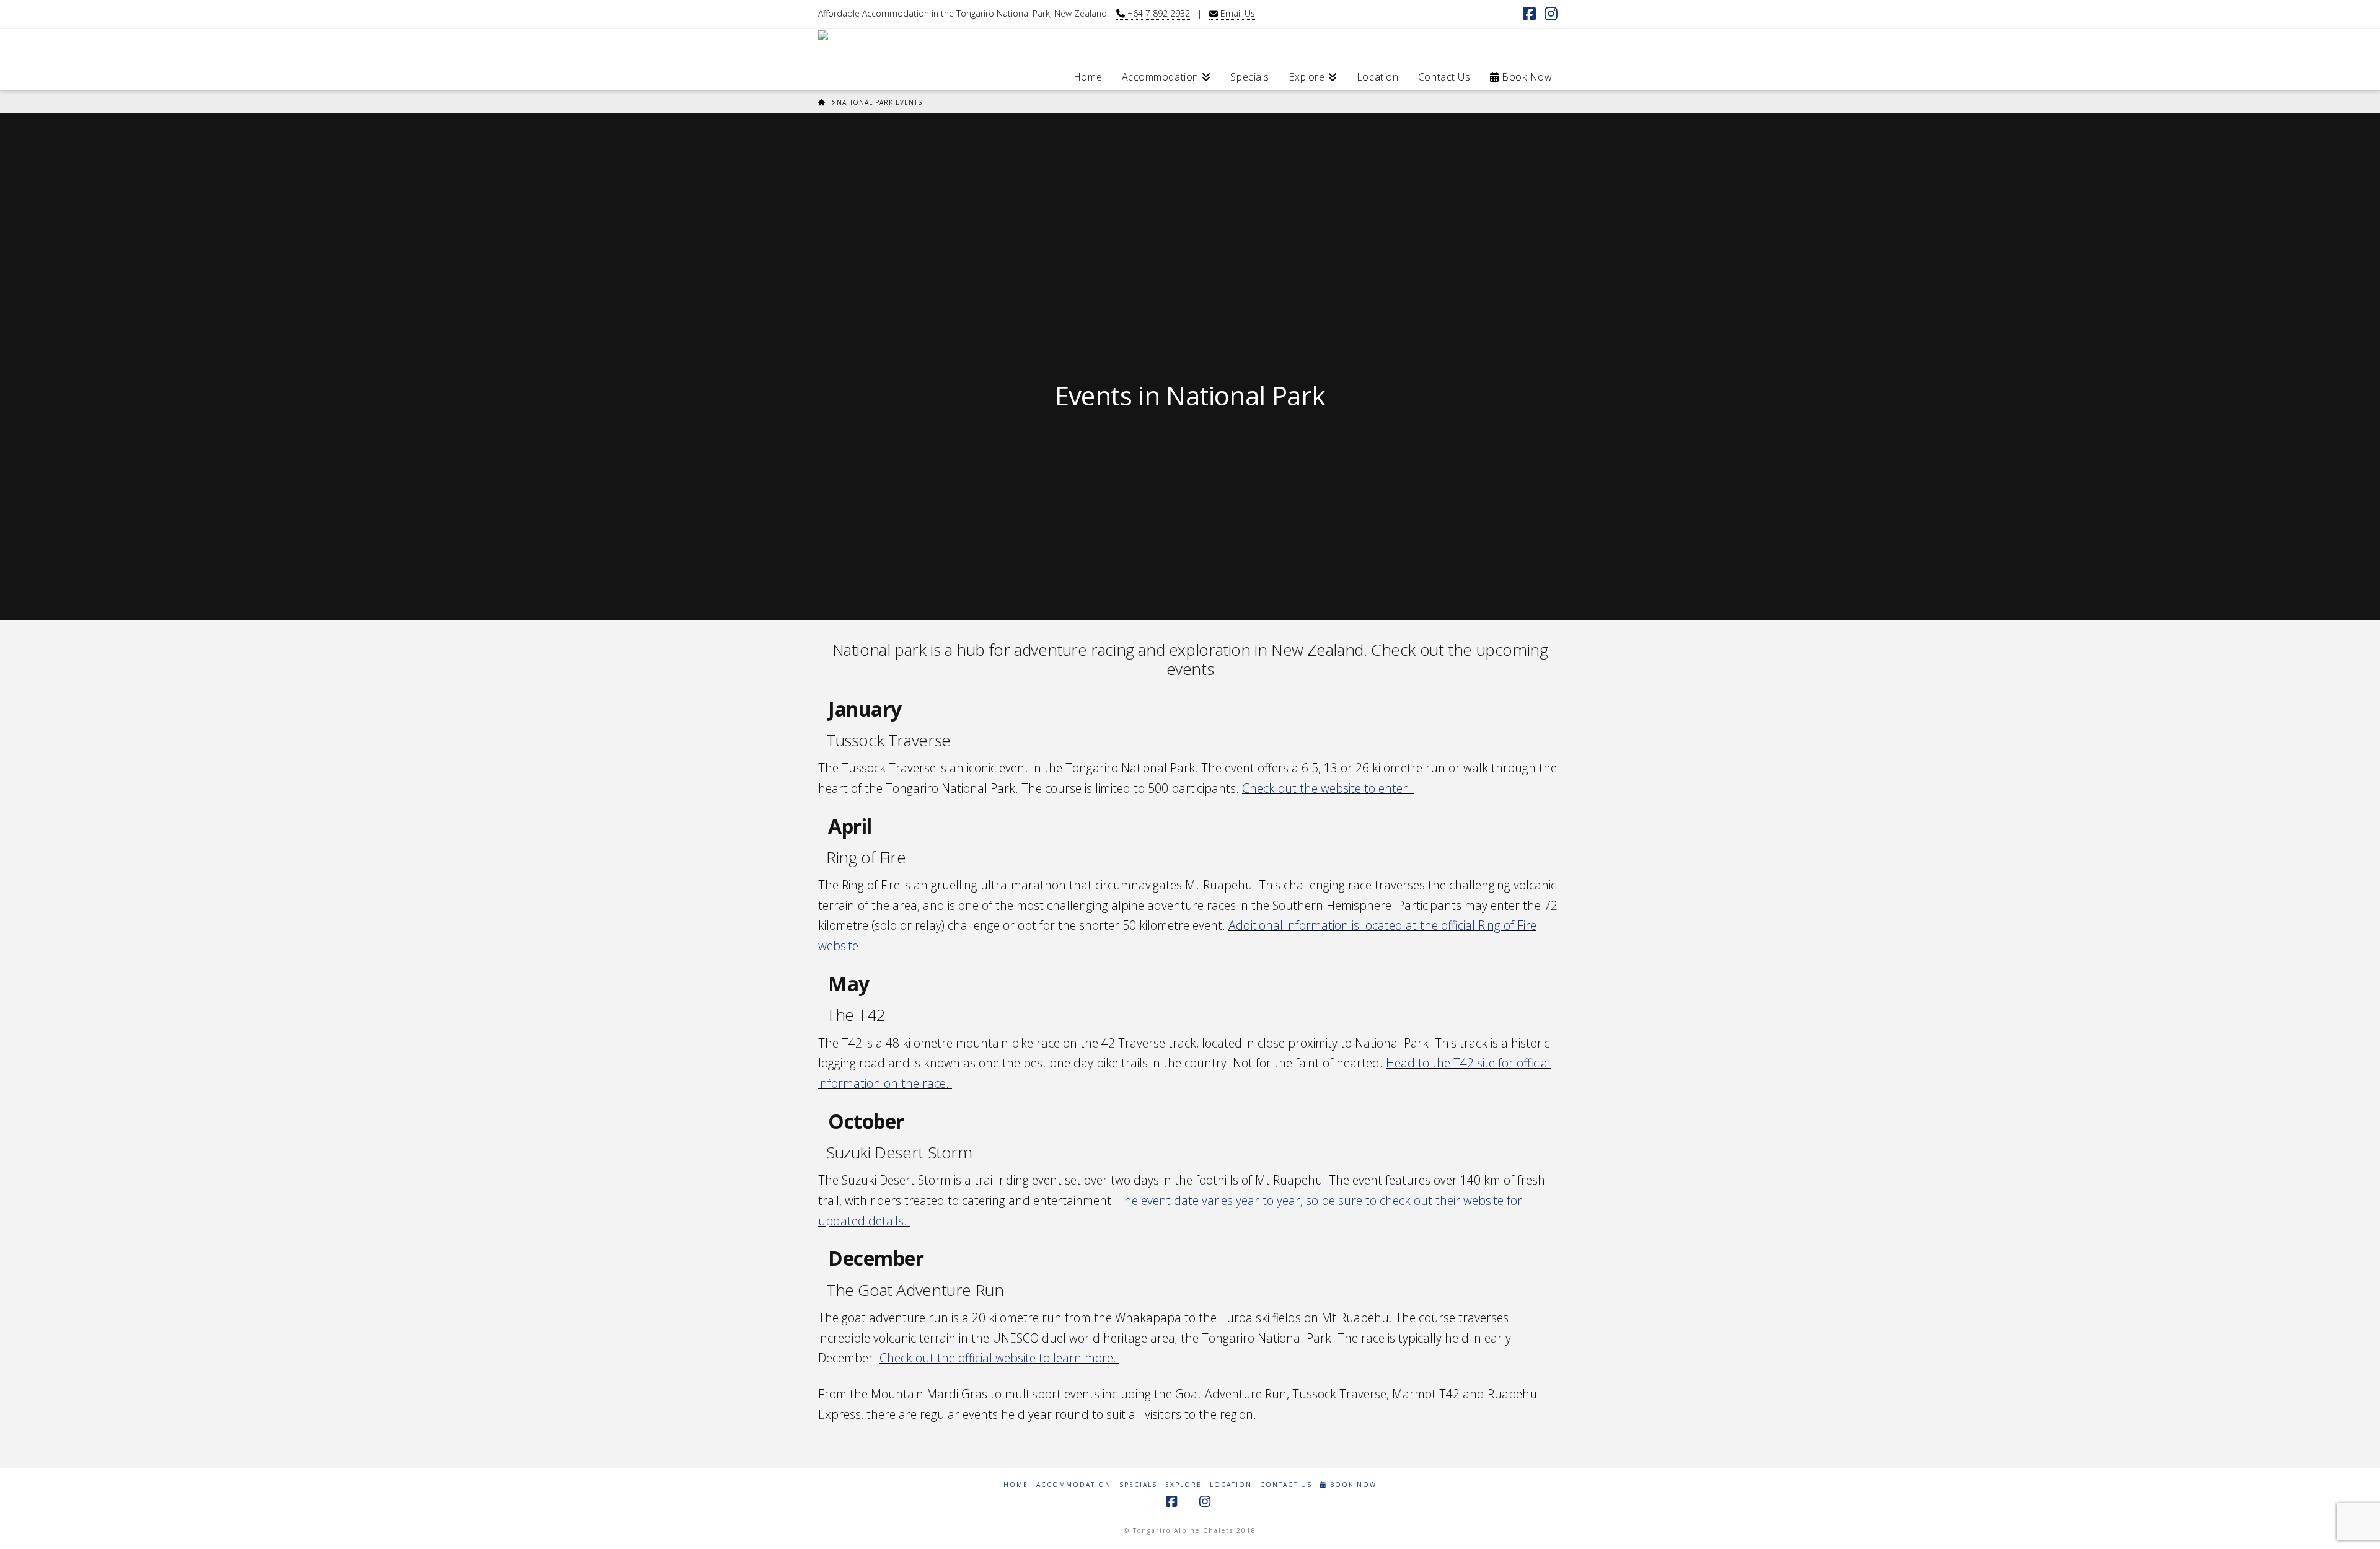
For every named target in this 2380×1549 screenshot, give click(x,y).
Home (1016, 1485)
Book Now (1352, 1485)
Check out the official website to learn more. (998, 1358)
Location (1231, 1485)
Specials (1138, 1485)
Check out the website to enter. (1328, 788)
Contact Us (1286, 1485)
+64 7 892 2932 (1157, 13)
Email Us (1236, 13)
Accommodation (1074, 1485)
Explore (1183, 1485)
